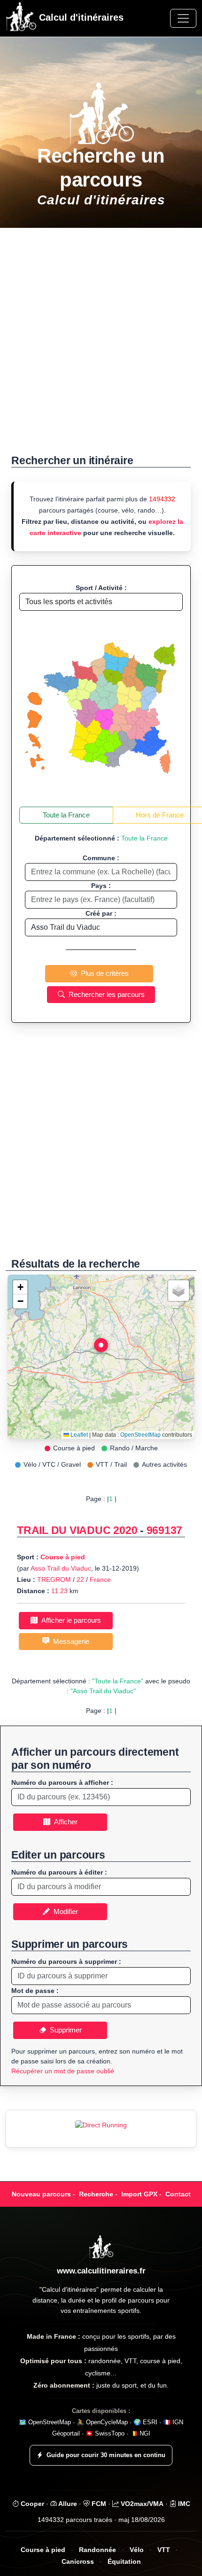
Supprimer (64, 2030)
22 (80, 1580)
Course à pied (63, 1557)
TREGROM (54, 1580)
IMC (183, 2504)
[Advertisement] (101, 346)
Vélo (137, 2550)
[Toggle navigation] (183, 18)
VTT (164, 2550)
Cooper (31, 2504)
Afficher (64, 1822)
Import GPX (139, 2194)
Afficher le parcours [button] (69, 1620)
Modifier (64, 1911)
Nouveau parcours (41, 2194)
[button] (101, 1347)
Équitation (124, 2562)
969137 (165, 1530)
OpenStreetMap (140, 1435)
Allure (67, 2504)
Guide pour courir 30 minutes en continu (106, 2455)
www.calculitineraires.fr (101, 2271)
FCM (98, 2504)
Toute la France (66, 815)
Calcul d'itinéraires (80, 17)
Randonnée (97, 2550)
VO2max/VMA (141, 2504)
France (100, 1580)
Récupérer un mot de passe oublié (63, 2071)
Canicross (78, 2562)
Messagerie (69, 1641)
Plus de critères (103, 973)
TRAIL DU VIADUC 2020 (77, 1530)
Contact (178, 2194)
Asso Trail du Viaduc (61, 1568)
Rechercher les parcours (105, 994)
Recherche (96, 2194)
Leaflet (78, 1435)
